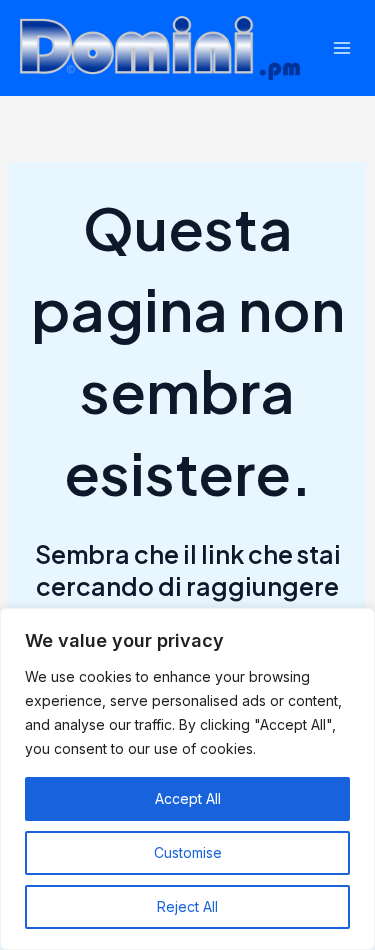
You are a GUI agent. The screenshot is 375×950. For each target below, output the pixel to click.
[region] (187, 779)
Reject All (187, 906)
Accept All (188, 798)
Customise (188, 852)
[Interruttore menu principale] (342, 48)
